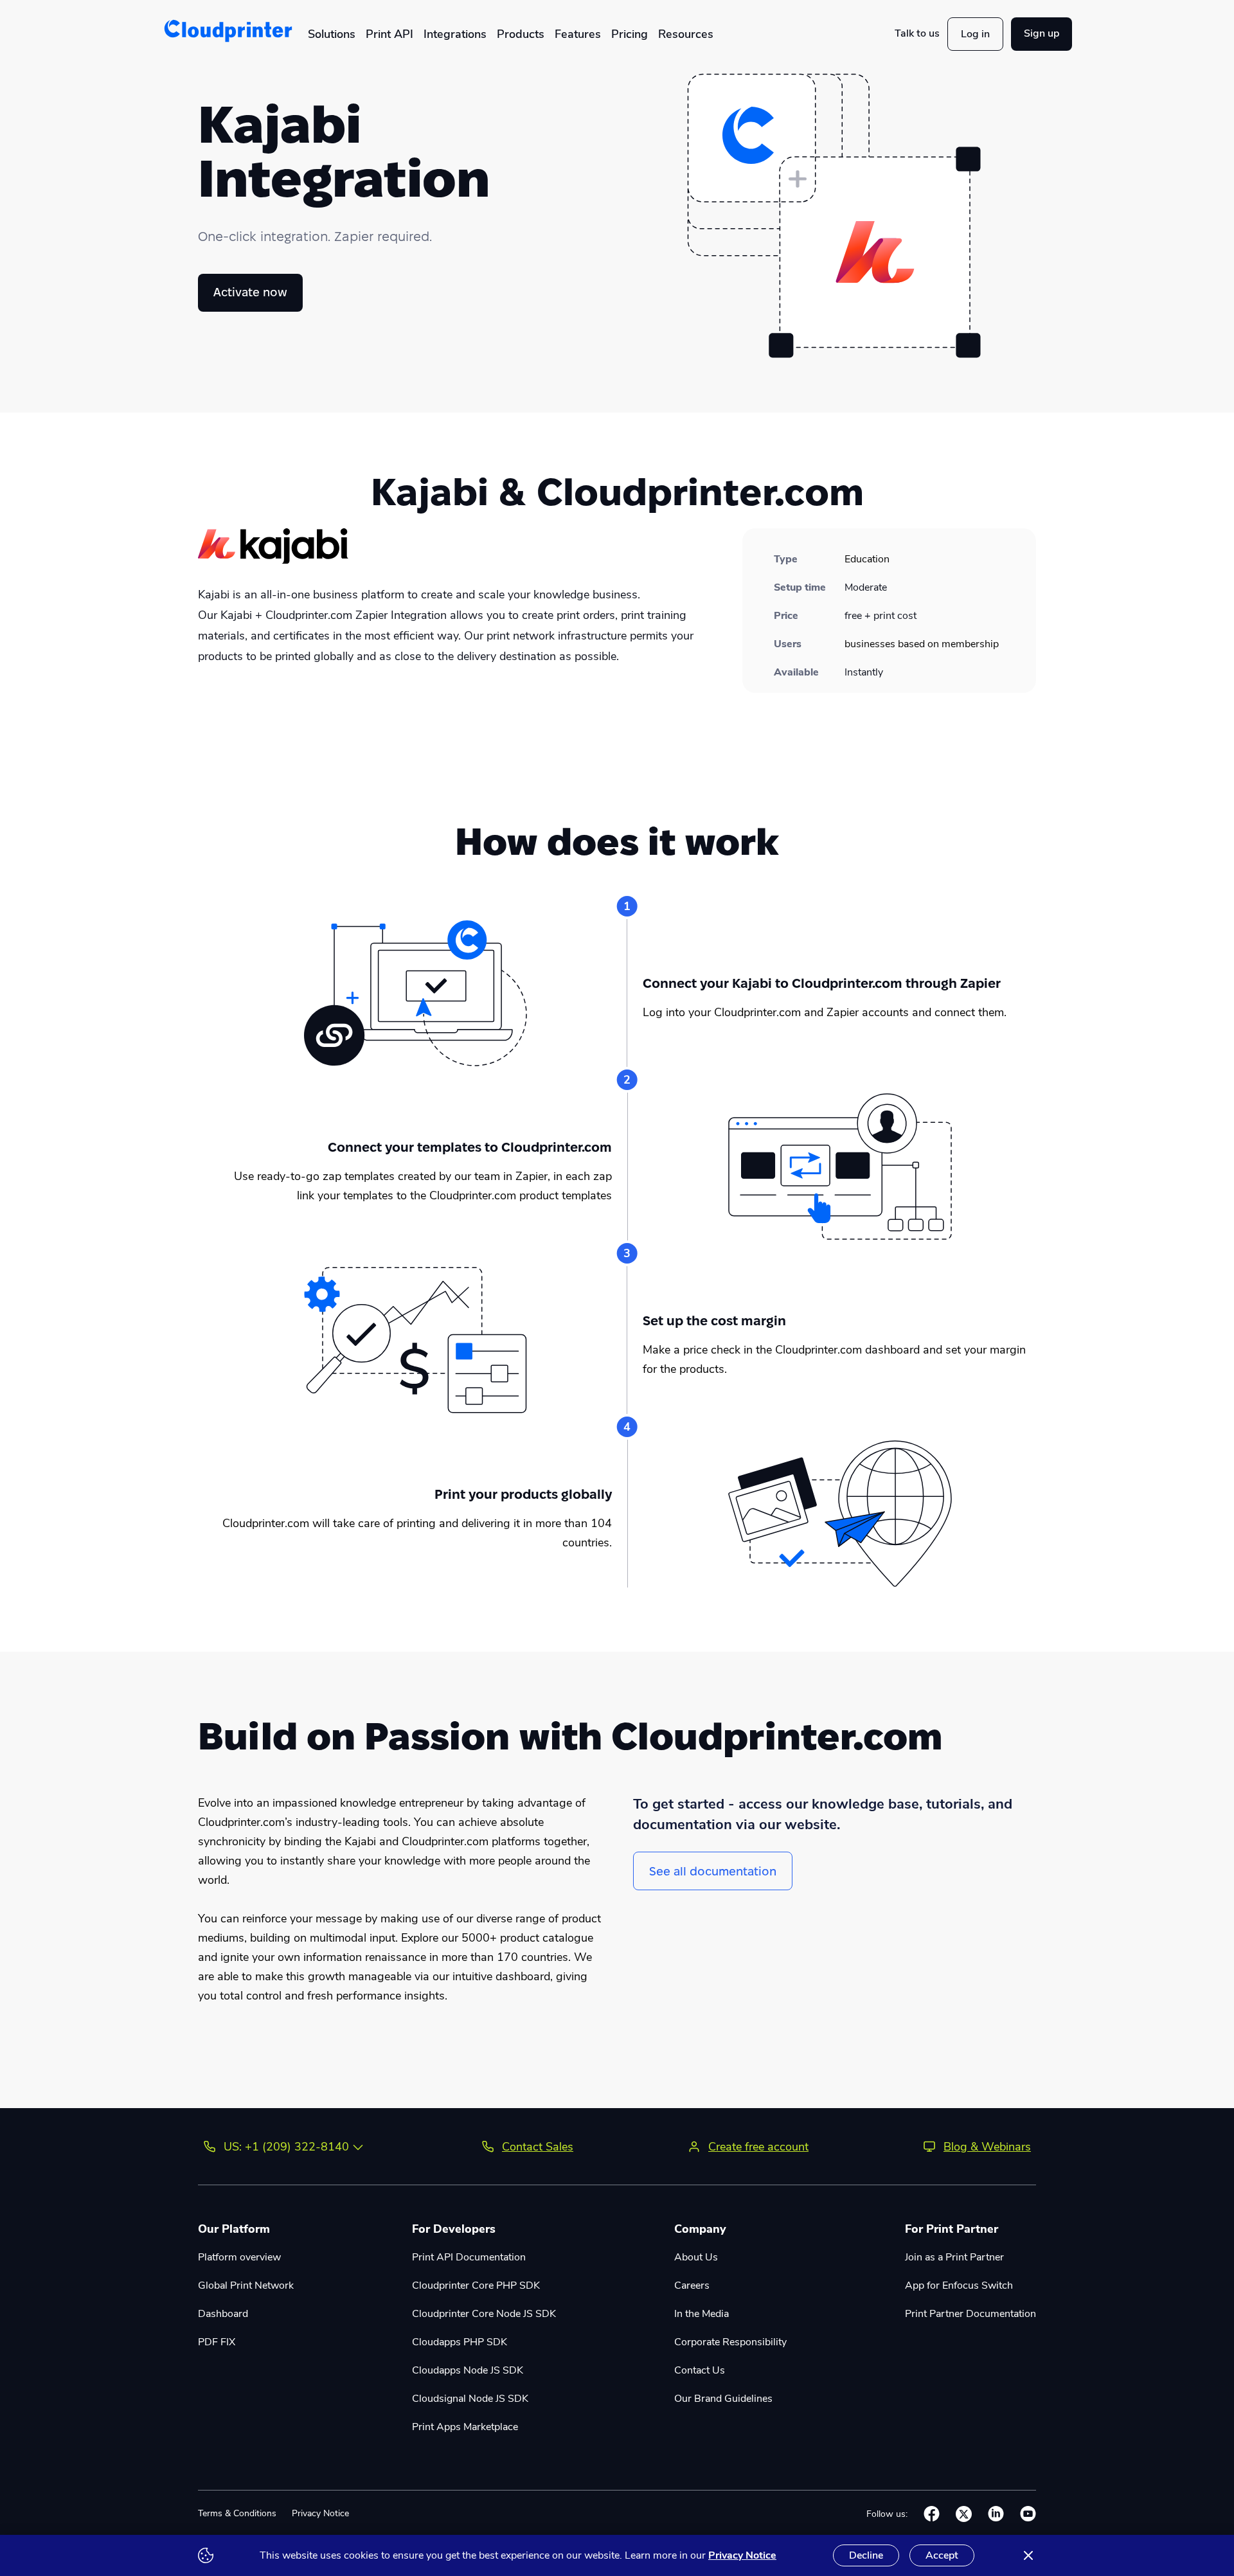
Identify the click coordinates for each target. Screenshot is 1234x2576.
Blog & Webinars (987, 2147)
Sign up (1042, 33)
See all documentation (713, 1871)
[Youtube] (1028, 2514)
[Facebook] (932, 2514)
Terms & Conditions (237, 2513)
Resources (686, 34)
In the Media (702, 2314)
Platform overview (239, 2257)
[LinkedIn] (996, 2514)
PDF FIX (217, 2342)
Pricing (630, 34)
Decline (866, 2555)
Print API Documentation (469, 2257)
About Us (696, 2257)
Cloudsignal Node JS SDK (470, 2399)
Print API (389, 34)
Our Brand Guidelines (723, 2399)
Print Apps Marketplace (465, 2427)
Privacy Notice (320, 2513)
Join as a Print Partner (954, 2257)
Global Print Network (246, 2285)
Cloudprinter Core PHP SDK (476, 2285)
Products (521, 34)
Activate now (250, 292)
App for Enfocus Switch (959, 2285)
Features (578, 34)
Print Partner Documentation (970, 2314)
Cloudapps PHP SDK (460, 2342)
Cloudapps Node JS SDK (468, 2370)
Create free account (758, 2147)
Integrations (455, 34)
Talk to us (917, 33)
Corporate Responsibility (730, 2342)
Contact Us (700, 2370)
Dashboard (223, 2314)
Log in (975, 34)
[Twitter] (964, 2514)
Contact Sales (538, 2147)
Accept (942, 2555)
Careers (692, 2285)
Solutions (332, 34)
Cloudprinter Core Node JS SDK (484, 2314)
